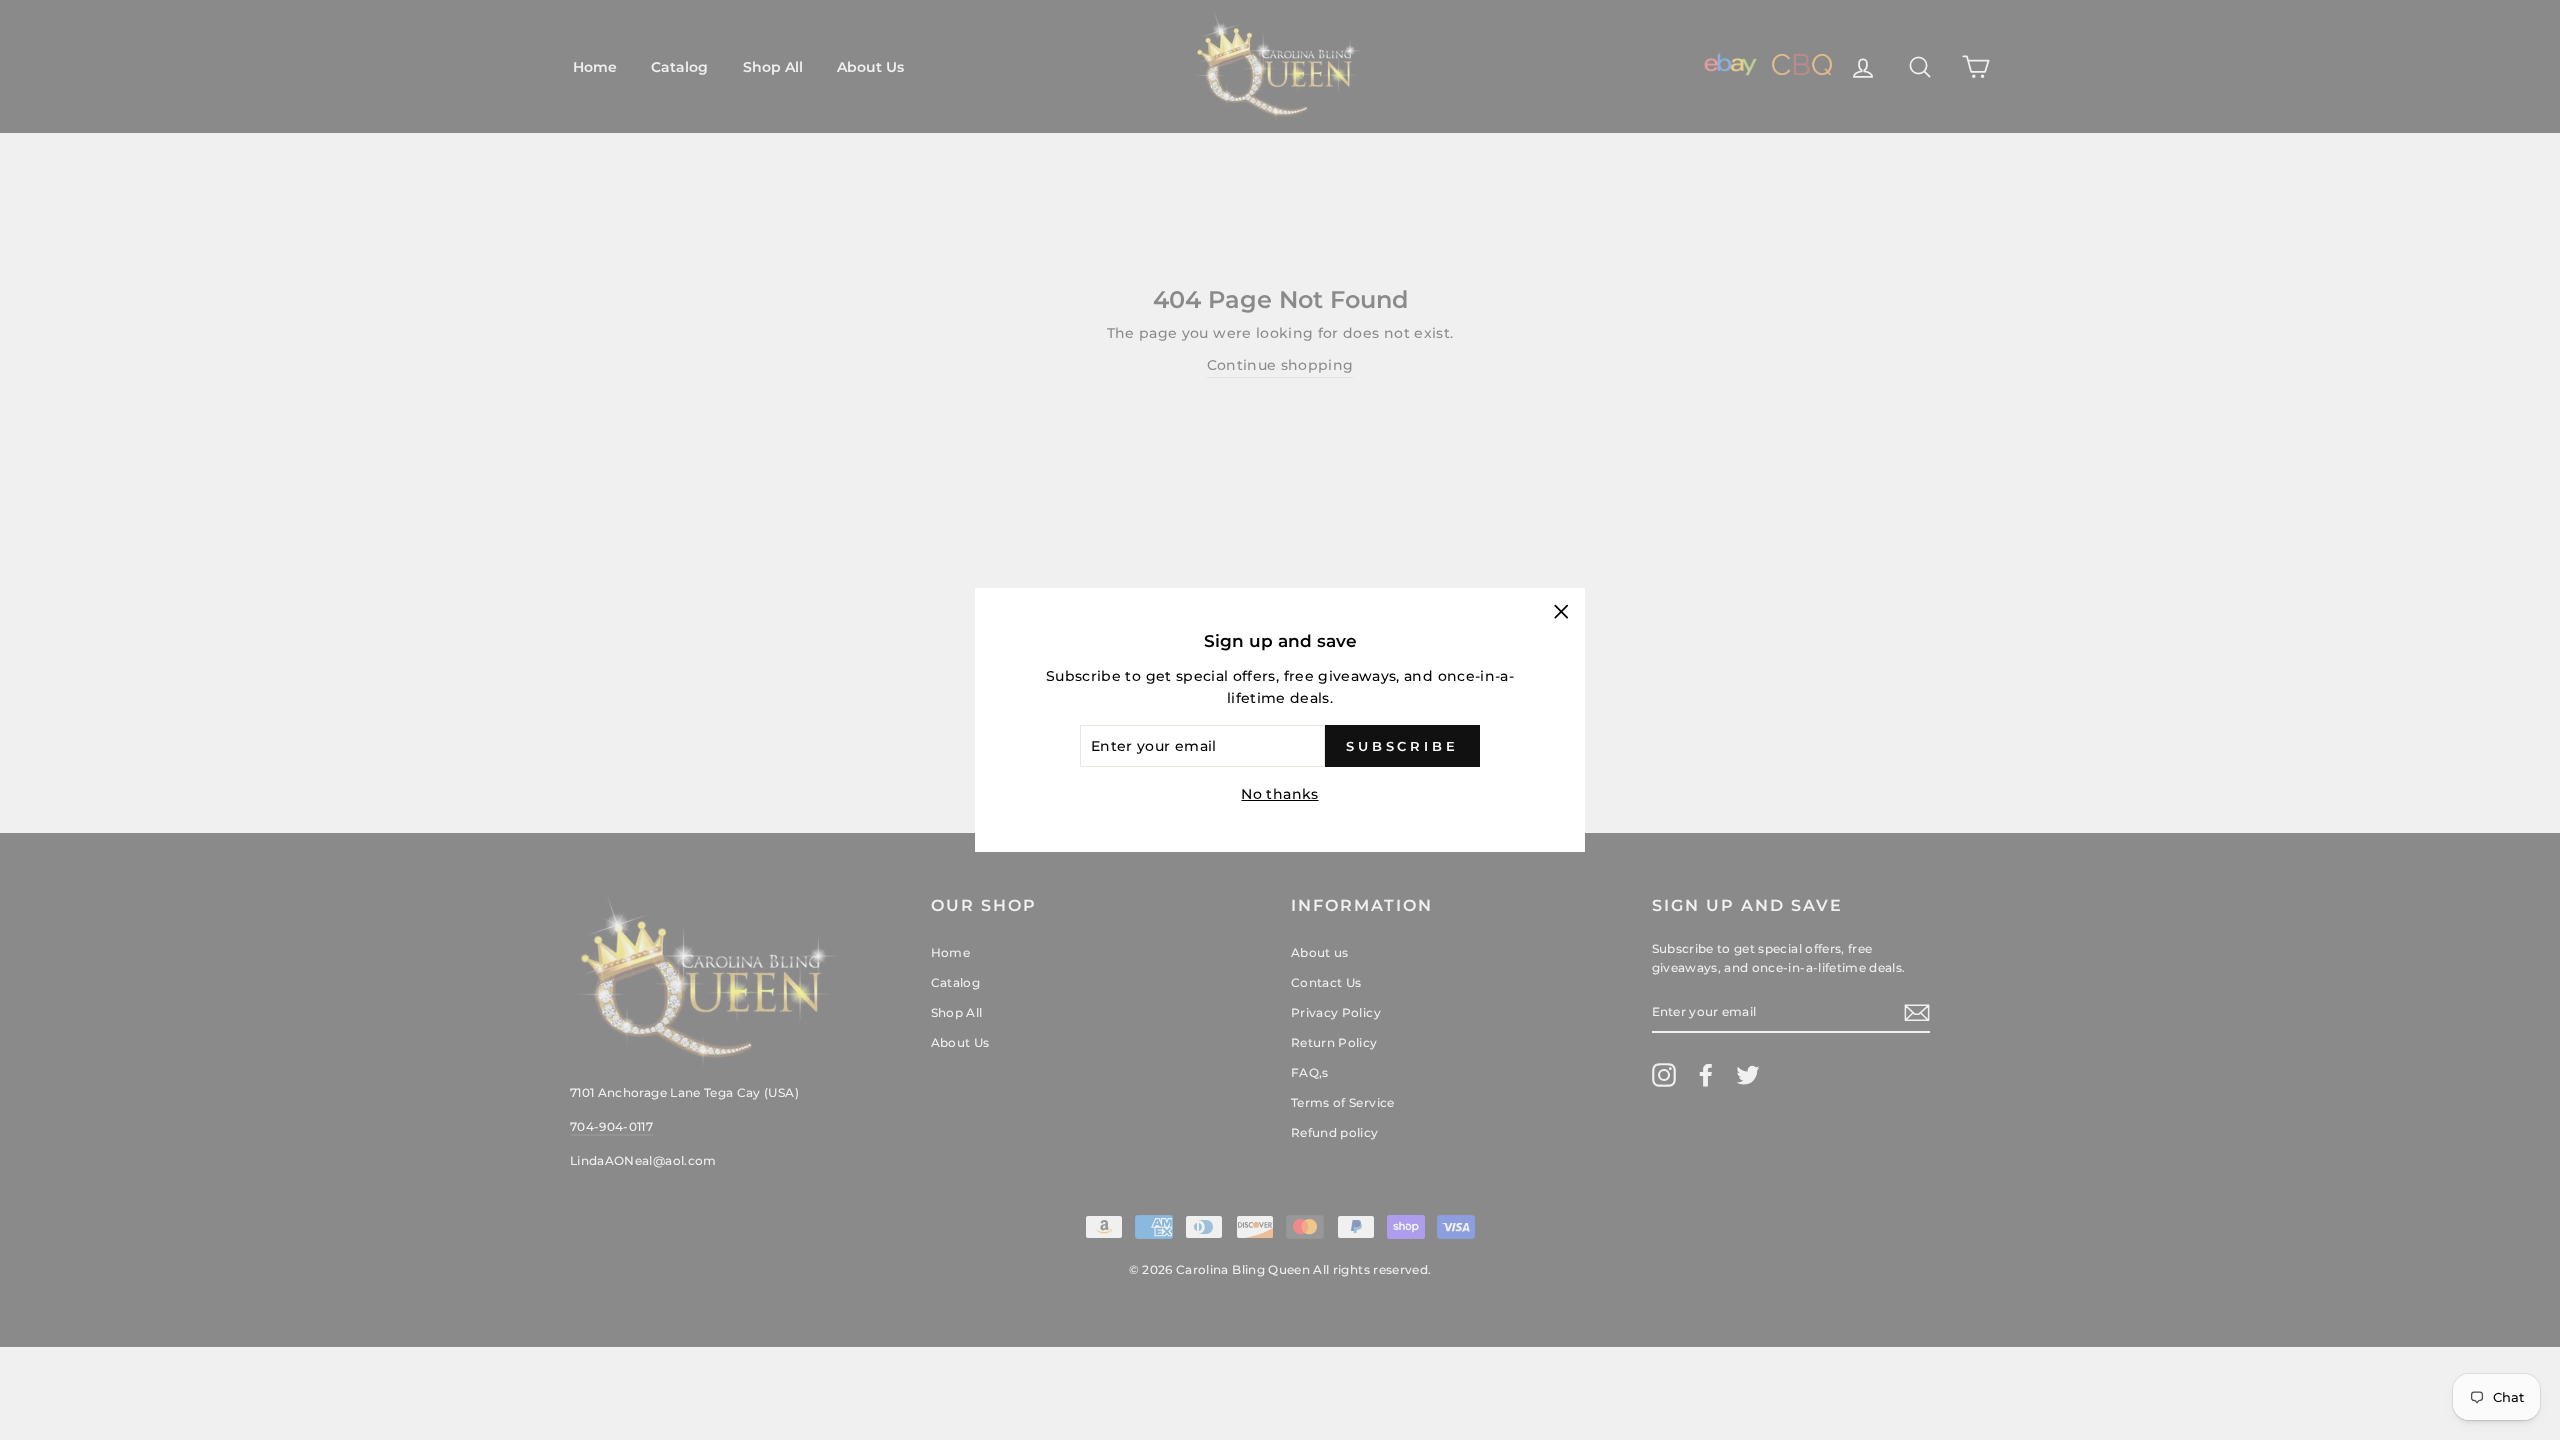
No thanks (1279, 794)
